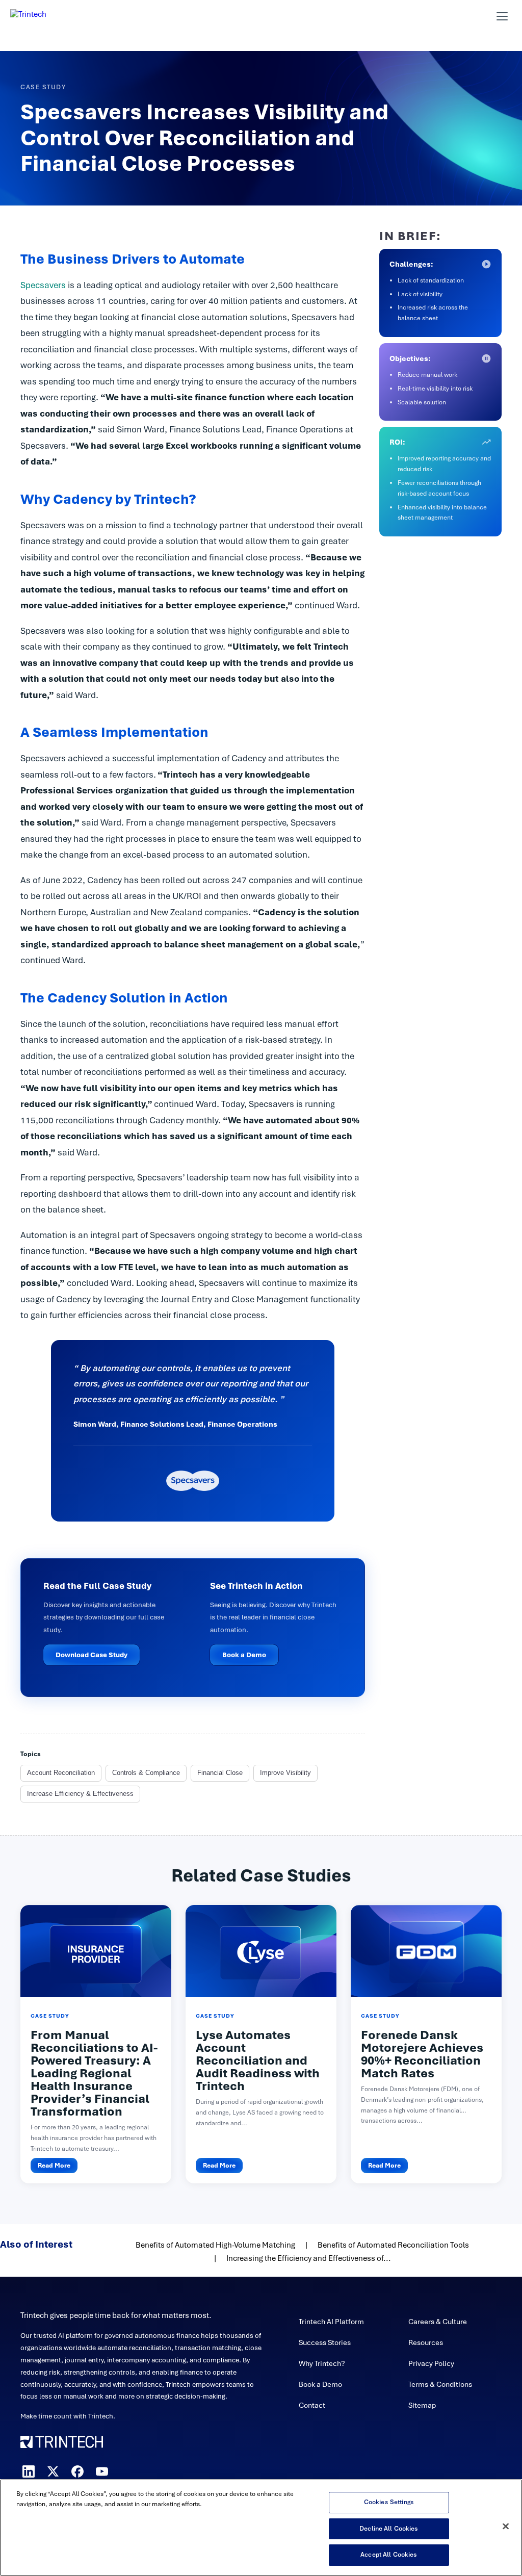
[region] (261, 2528)
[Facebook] (77, 2471)
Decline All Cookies (389, 2529)
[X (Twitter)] (53, 2471)
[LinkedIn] (29, 2471)
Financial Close (220, 1773)
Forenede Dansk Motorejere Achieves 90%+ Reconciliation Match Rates (422, 2054)
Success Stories (325, 2342)
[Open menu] (502, 16)
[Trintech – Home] (144, 2442)
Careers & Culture (438, 2322)
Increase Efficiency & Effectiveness (80, 1794)
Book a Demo (244, 1655)
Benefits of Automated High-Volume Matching (215, 2245)
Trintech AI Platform (331, 2322)
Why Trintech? (322, 2363)
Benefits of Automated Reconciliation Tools (393, 2245)
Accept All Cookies (389, 2555)
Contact (312, 2405)
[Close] (506, 2527)
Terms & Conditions (440, 2384)
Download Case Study (92, 1655)
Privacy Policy (431, 2363)
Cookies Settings (389, 2502)
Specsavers (44, 285)
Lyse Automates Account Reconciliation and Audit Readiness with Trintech (258, 2060)
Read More (54, 2166)
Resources (426, 2342)
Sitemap (422, 2405)
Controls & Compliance (146, 1773)
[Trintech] (42, 16)
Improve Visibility (285, 1773)
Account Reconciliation (61, 1773)
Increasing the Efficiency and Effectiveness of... (309, 2258)
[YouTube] (102, 2471)
